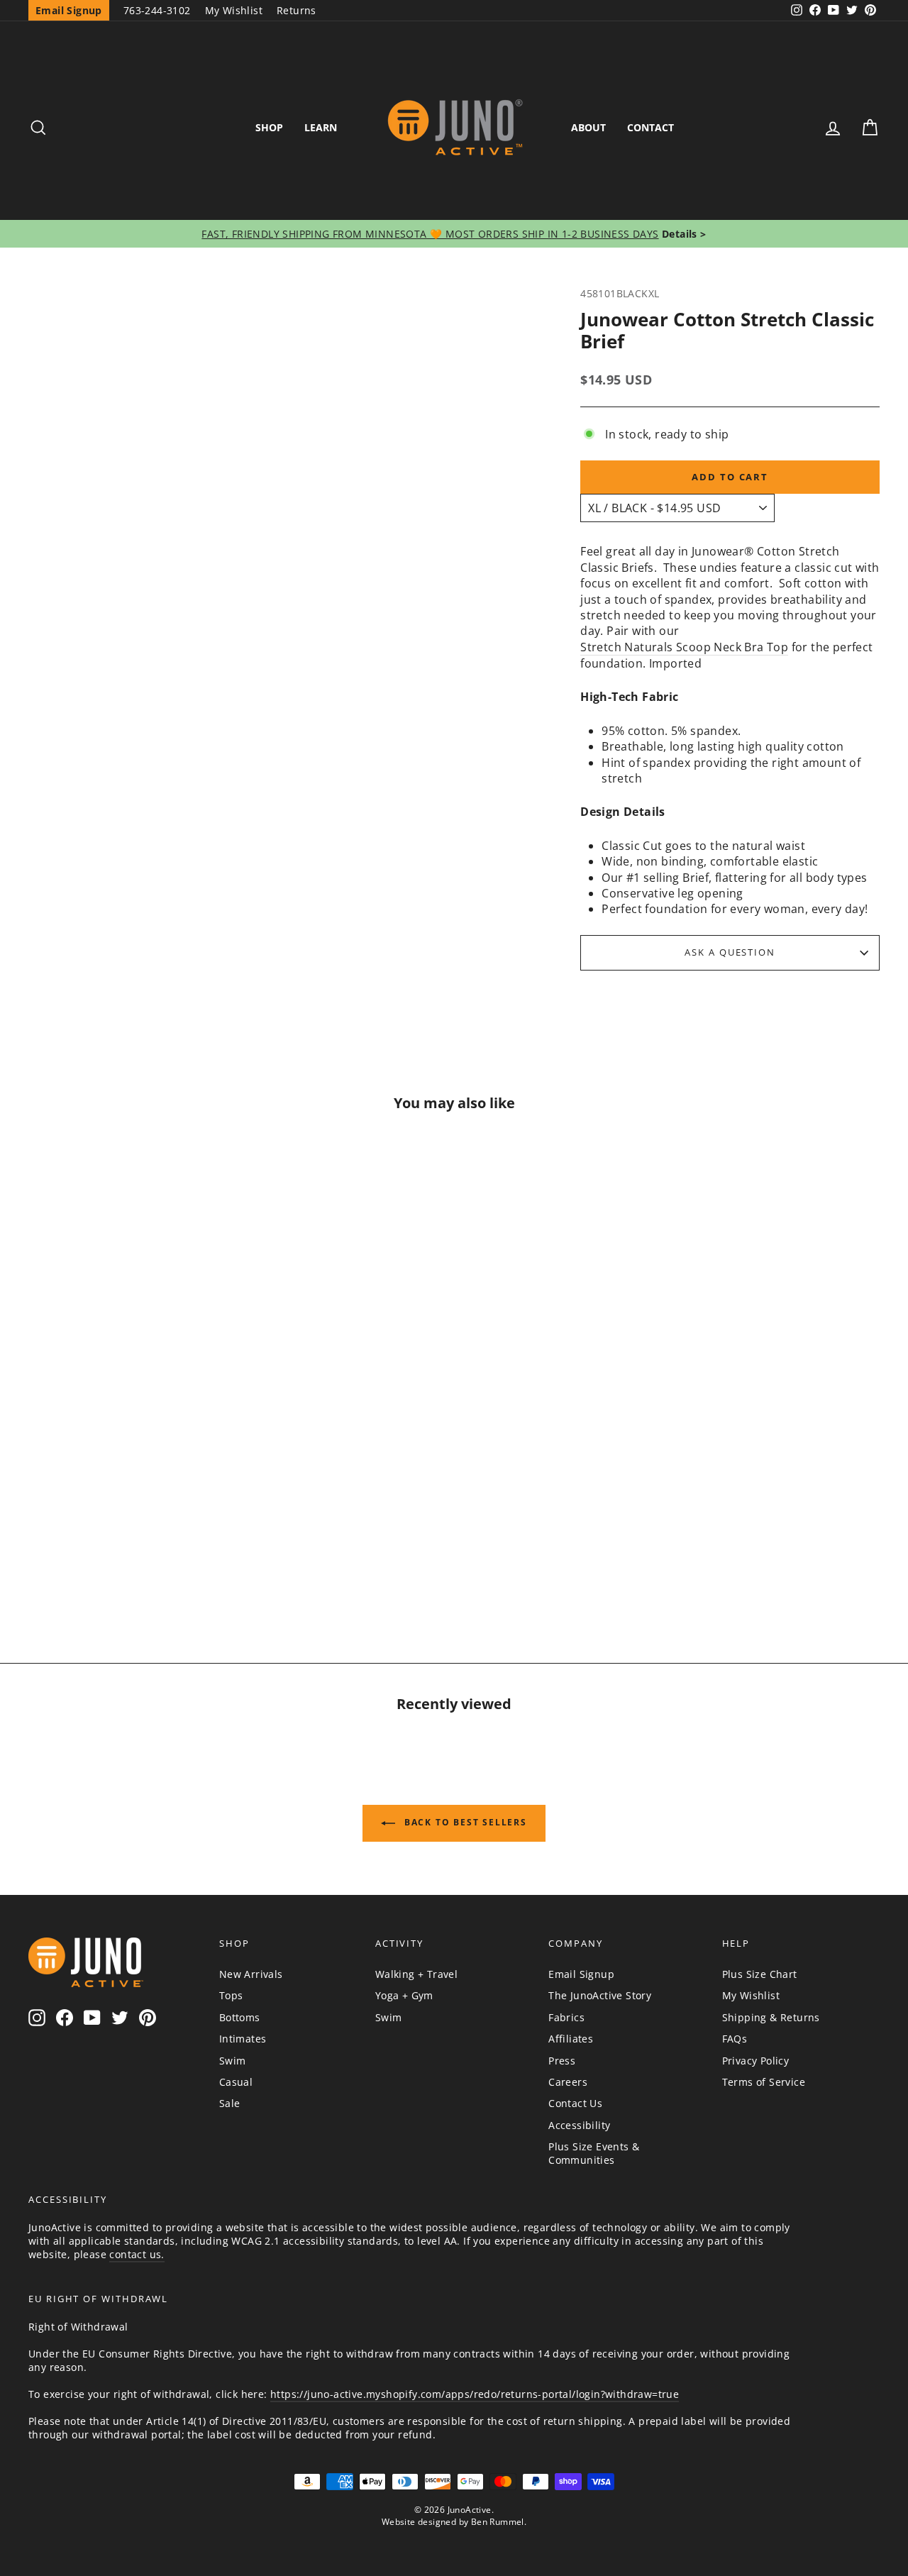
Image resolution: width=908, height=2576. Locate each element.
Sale (230, 2103)
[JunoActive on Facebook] (65, 2017)
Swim (233, 2061)
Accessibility (579, 2125)
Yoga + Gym (404, 1995)
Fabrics (566, 2017)
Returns (297, 10)
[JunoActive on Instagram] (37, 2017)
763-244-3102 (157, 10)
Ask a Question (730, 952)
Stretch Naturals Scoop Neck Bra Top (684, 647)
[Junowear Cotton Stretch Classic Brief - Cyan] (163, 1554)
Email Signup (581, 1974)
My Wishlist (234, 10)
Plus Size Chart (760, 1974)
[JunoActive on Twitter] (120, 2017)
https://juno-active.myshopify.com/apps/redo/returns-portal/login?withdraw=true (475, 2394)
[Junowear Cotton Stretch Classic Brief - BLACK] (95, 1522)
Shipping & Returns (771, 2017)
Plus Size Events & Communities (594, 2153)
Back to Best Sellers (464, 1822)
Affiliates (571, 2039)
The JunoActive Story (600, 1995)
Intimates (243, 2039)
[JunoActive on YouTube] (92, 2017)
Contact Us (575, 2103)
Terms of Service (764, 2082)
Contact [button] (650, 127)
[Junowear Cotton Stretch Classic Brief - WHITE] (95, 1554)
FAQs (735, 2039)
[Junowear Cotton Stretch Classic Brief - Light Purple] (197, 1522)
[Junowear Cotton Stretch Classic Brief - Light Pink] (129, 1522)
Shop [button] (269, 127)
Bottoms (240, 2017)
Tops (231, 1995)
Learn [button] (321, 127)
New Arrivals (251, 1974)
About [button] (588, 127)
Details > (683, 234)
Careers (568, 2082)
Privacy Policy (756, 2061)
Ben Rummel (498, 2522)
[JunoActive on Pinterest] (148, 2017)
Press (562, 2061)
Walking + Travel (416, 1974)
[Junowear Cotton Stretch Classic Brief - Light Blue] (129, 1554)
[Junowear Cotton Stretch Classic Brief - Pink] (163, 1522)
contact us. (137, 2254)
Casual (236, 2082)
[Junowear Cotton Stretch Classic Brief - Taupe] (61, 1522)
